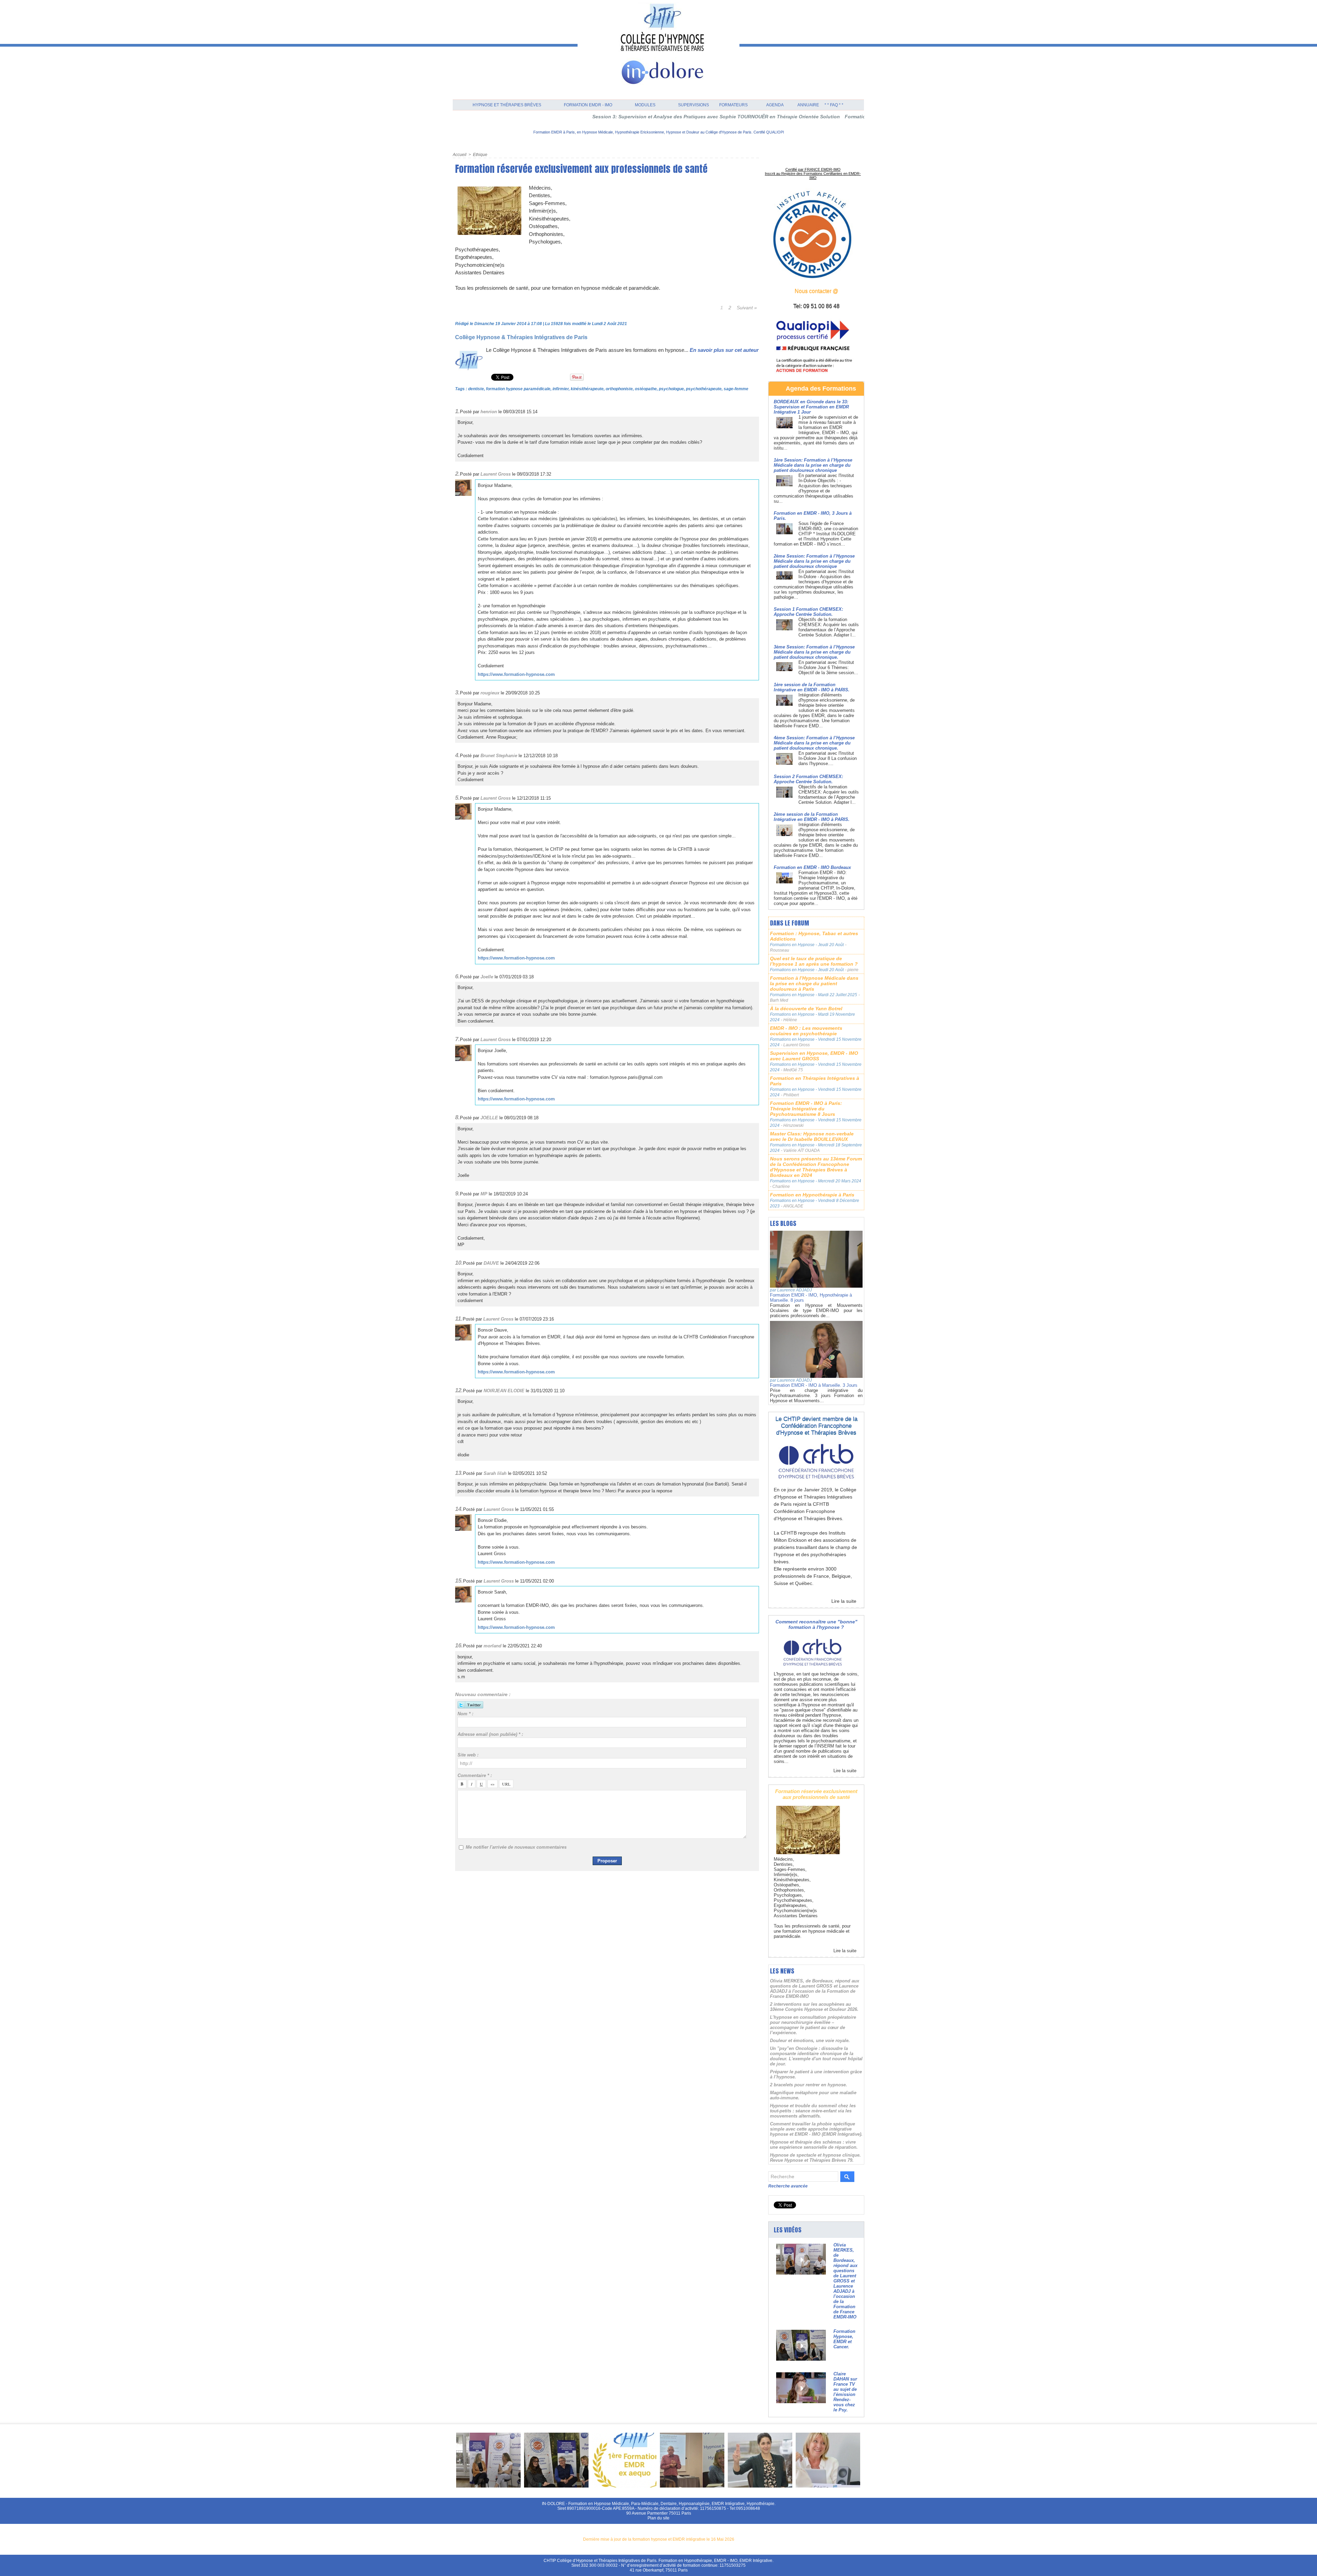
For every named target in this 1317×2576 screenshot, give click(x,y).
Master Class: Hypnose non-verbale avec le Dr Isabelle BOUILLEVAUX (812, 1136)
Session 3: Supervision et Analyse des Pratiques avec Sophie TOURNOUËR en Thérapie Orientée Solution (563, 117)
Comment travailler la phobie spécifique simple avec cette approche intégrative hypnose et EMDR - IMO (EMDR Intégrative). (816, 2129)
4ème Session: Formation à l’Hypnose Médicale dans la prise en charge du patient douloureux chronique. (814, 743)
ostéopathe (646, 389)
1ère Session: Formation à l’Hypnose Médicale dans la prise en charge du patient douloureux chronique (813, 465)
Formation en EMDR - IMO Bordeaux (812, 867)
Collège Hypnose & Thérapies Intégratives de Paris (521, 337)
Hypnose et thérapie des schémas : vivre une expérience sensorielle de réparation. (814, 2145)
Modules (645, 105)
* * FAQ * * (834, 105)
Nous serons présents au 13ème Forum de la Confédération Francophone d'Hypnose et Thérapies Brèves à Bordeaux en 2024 (816, 1167)
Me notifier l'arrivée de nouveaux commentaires (516, 1847)
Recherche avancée (788, 2186)
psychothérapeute (704, 389)
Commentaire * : (475, 1775)
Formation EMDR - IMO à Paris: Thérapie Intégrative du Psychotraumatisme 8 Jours (806, 1109)
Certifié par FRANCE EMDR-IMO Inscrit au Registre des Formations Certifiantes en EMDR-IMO (813, 174)
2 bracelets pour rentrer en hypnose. (809, 2085)
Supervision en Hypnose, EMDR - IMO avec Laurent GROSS (814, 1056)
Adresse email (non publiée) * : (490, 1734)
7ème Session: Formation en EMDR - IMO (844, 117)
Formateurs (733, 105)
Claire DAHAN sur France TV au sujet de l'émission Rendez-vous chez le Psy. (845, 2392)
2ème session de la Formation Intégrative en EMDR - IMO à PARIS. (812, 817)
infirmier (561, 389)
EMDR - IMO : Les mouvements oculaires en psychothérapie (806, 1031)
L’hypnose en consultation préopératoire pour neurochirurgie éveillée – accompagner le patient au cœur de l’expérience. (813, 2025)
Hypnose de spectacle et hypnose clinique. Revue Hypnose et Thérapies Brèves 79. (815, 2158)
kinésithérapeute (587, 389)
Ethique (480, 155)
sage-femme (736, 389)
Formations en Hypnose (793, 945)
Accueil (460, 155)
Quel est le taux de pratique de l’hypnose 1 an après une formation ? (814, 961)
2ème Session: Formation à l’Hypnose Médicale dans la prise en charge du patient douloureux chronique (814, 561)
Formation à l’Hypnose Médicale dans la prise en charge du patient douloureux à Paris (814, 983)
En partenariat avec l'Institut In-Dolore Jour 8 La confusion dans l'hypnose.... (828, 758)
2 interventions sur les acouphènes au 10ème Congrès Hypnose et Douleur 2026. (814, 2007)
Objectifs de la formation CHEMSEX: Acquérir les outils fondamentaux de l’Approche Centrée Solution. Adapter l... (829, 627)
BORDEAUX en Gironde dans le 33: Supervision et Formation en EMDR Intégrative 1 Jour (811, 407)
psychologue (671, 389)
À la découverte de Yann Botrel (806, 1009)
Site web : (468, 1755)
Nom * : (465, 1714)
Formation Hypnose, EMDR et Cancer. (844, 2339)
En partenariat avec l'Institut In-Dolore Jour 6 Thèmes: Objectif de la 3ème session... (828, 667)
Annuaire (808, 105)
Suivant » (747, 308)
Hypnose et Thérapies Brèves (507, 105)
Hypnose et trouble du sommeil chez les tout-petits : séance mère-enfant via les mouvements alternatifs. (813, 2111)
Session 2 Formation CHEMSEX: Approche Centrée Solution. (808, 779)
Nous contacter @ (816, 291)
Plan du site (658, 2518)
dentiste (476, 389)
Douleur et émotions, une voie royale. (810, 2041)
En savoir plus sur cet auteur (724, 350)
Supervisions (693, 105)
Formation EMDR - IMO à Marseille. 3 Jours (814, 1385)
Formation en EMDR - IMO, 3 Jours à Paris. (742, 117)
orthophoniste (619, 389)
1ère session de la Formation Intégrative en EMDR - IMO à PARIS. (812, 687)
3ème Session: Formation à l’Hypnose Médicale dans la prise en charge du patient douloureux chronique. (814, 652)
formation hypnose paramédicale (518, 389)
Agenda (775, 105)
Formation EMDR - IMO (588, 105)
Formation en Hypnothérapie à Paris (812, 1195)
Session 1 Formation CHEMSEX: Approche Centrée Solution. (808, 612)
